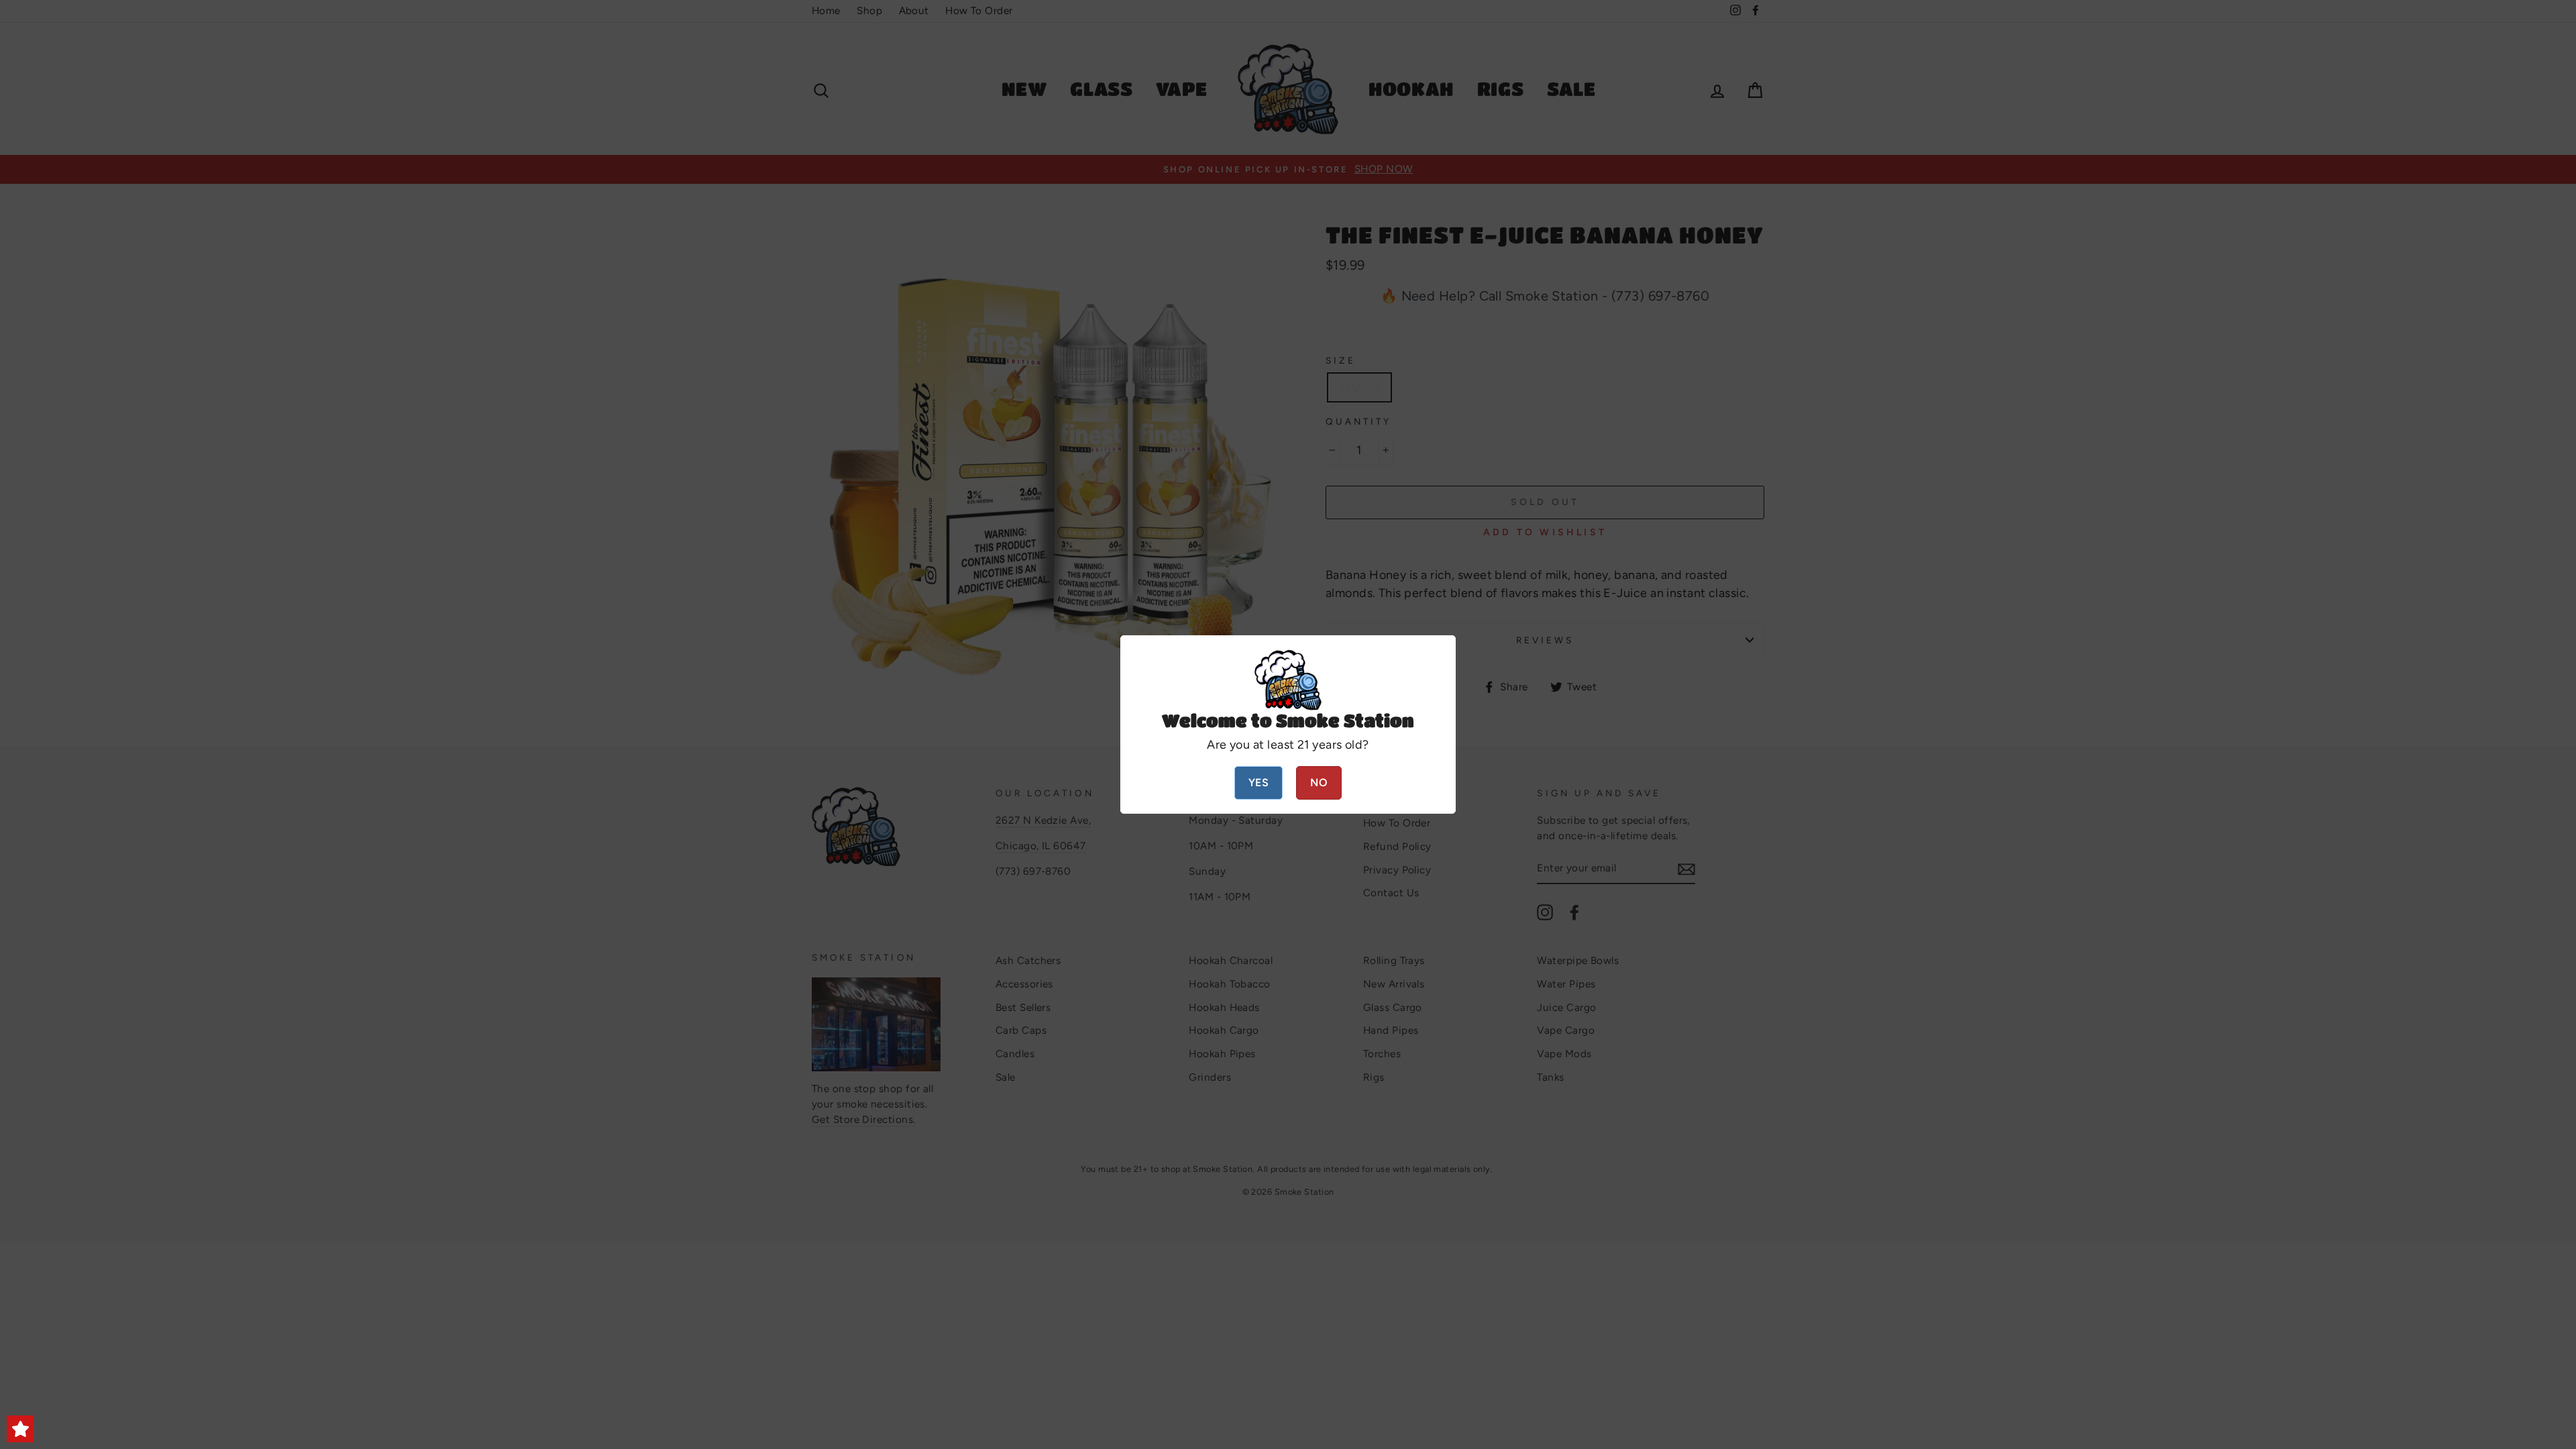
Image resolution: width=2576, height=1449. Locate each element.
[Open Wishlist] (20, 1429)
